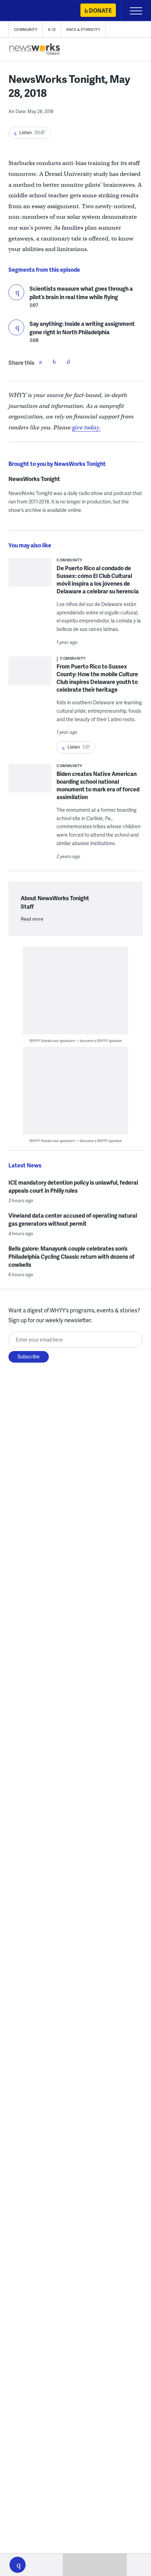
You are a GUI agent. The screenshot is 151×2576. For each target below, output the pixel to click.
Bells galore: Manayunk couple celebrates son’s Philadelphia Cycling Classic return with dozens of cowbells (71, 1256)
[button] (18, 2565)
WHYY (26, 11)
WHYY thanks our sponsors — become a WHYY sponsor (76, 1040)
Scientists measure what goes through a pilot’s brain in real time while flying (81, 293)
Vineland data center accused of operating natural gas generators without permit (73, 1219)
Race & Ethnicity (83, 29)
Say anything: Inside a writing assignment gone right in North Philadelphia (82, 328)
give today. (86, 427)
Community (26, 29)
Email (68, 362)
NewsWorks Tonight (34, 479)
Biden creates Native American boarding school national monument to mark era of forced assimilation (98, 785)
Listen (16, 292)
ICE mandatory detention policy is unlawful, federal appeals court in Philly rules (73, 1186)
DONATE (100, 10)
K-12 (52, 29)
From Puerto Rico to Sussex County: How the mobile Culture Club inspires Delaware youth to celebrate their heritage (97, 678)
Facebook (40, 362)
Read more (32, 919)
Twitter (54, 362)
